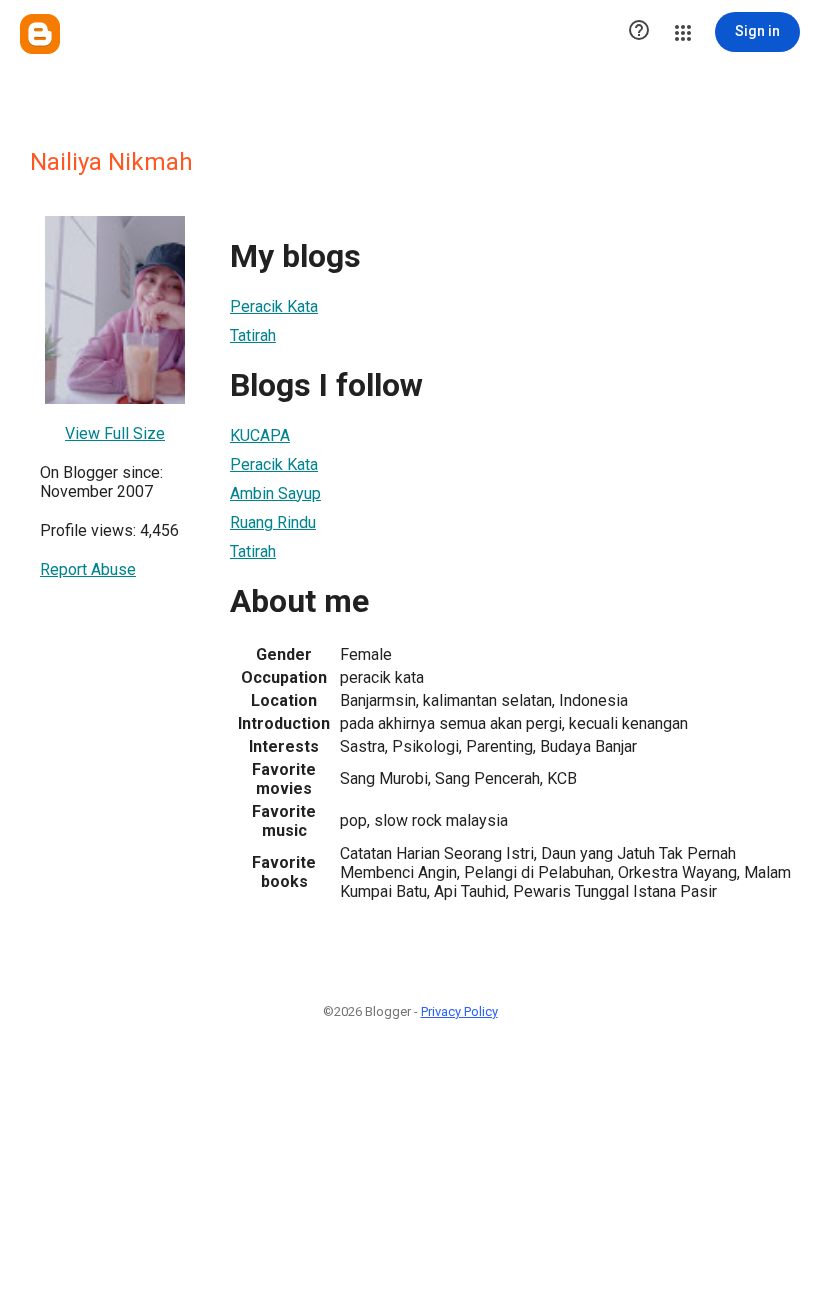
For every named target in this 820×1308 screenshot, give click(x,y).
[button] (639, 32)
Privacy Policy (459, 1011)
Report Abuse (88, 569)
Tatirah (253, 335)
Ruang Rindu (273, 522)
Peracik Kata (274, 306)
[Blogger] (40, 34)
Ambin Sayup (275, 493)
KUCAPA (260, 435)
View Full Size (115, 433)
